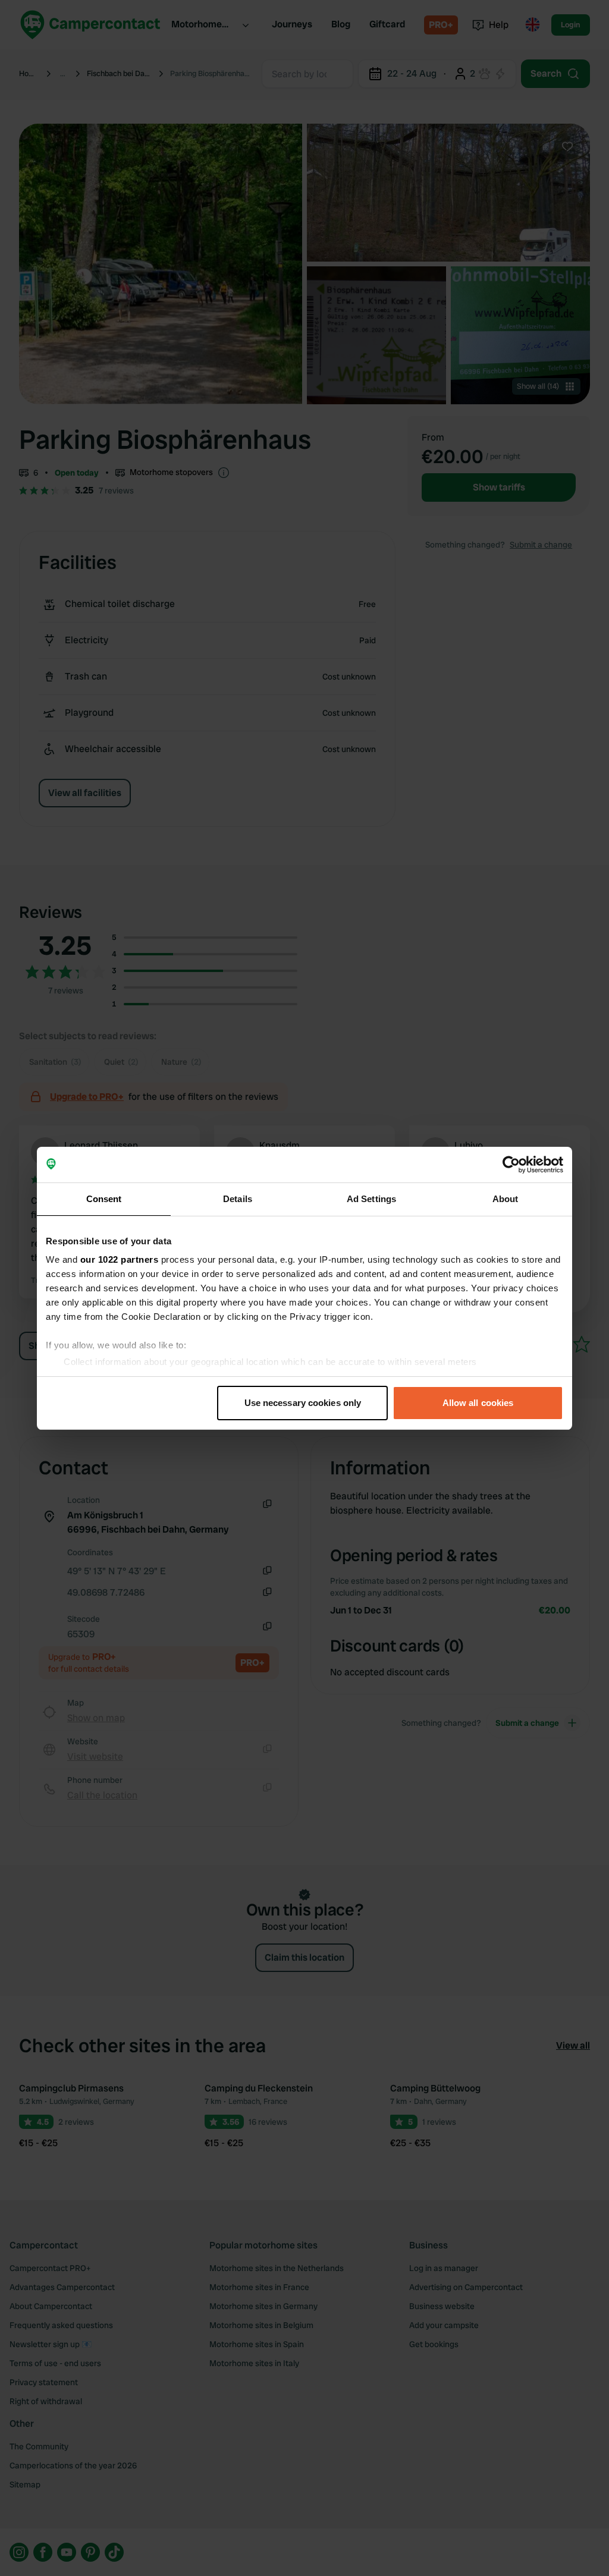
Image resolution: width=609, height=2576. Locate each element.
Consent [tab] (104, 1199)
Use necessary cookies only (303, 1403)
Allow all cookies (478, 1403)
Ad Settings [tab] (371, 1199)
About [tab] (506, 1199)
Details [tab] (238, 1199)
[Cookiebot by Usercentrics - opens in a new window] (511, 1165)
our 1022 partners (120, 1259)
